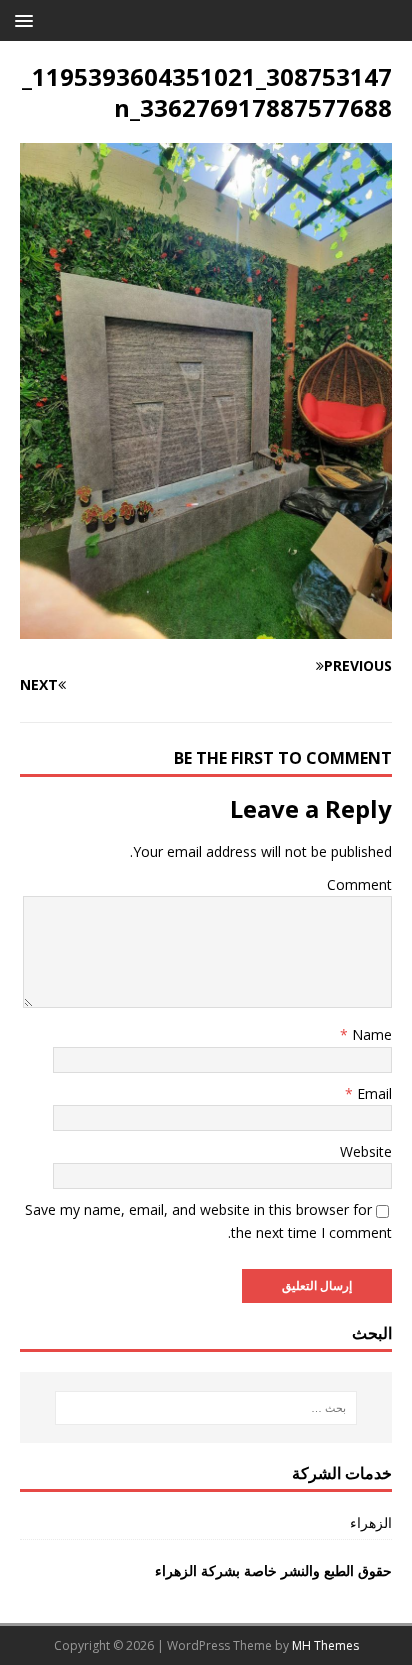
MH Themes (325, 1645)
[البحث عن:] (206, 1408)
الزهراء (371, 1522)
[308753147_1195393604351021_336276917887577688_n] (206, 627)
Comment (359, 884)
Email (372, 1093)
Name (370, 1034)
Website (366, 1151)
